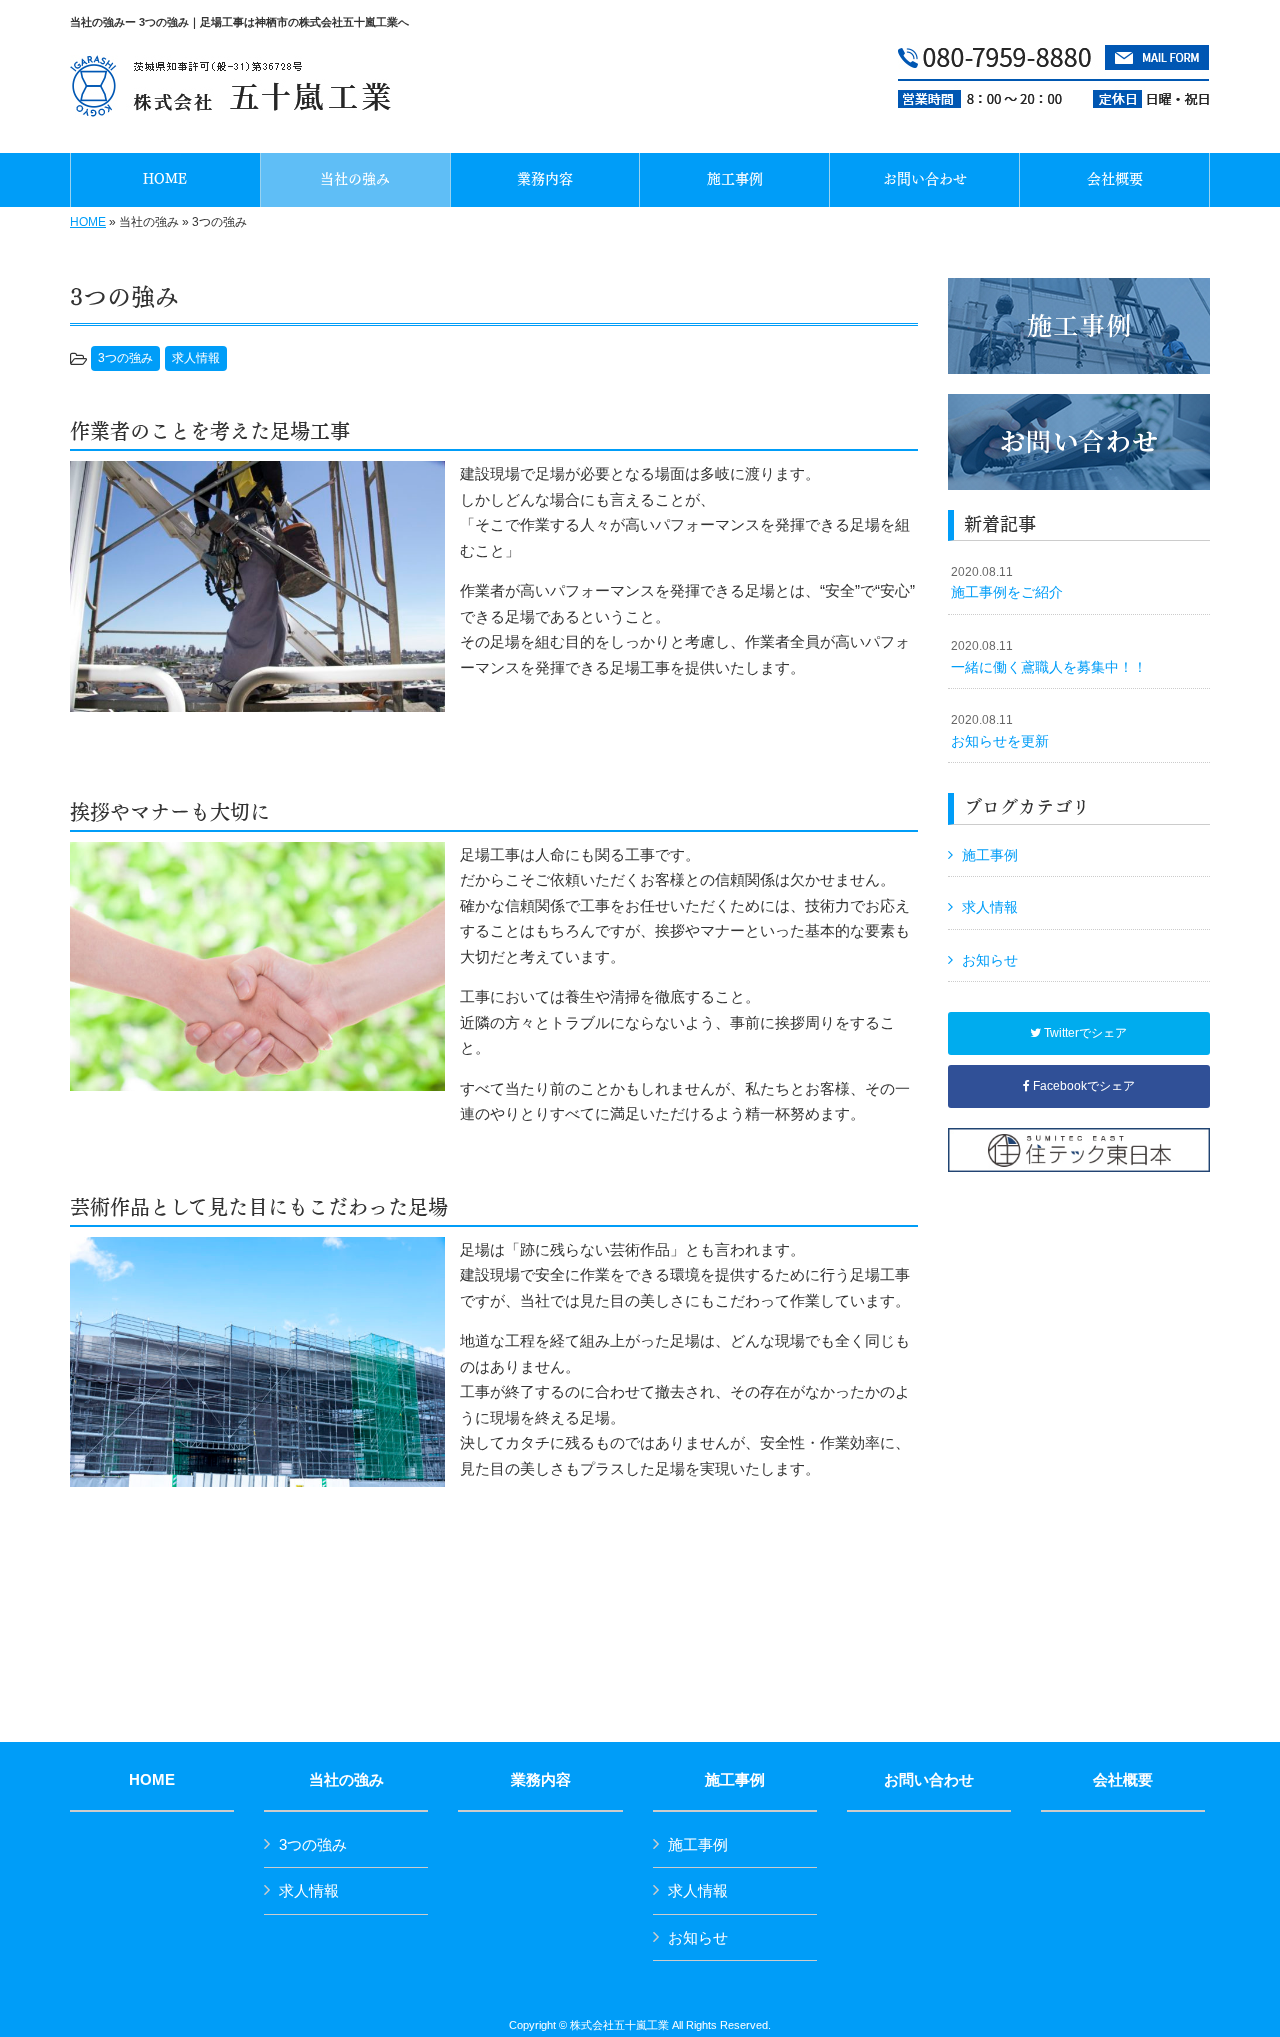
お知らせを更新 (1000, 731)
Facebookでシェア (1082, 1086)
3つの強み (125, 358)
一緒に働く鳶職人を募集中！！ (1049, 657)
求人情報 (196, 358)
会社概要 (1123, 1780)
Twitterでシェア (1084, 1033)
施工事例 (990, 855)
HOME (88, 222)
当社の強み (346, 1780)
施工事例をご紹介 (1007, 583)
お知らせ (990, 960)
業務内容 (541, 1780)
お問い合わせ (929, 1780)
